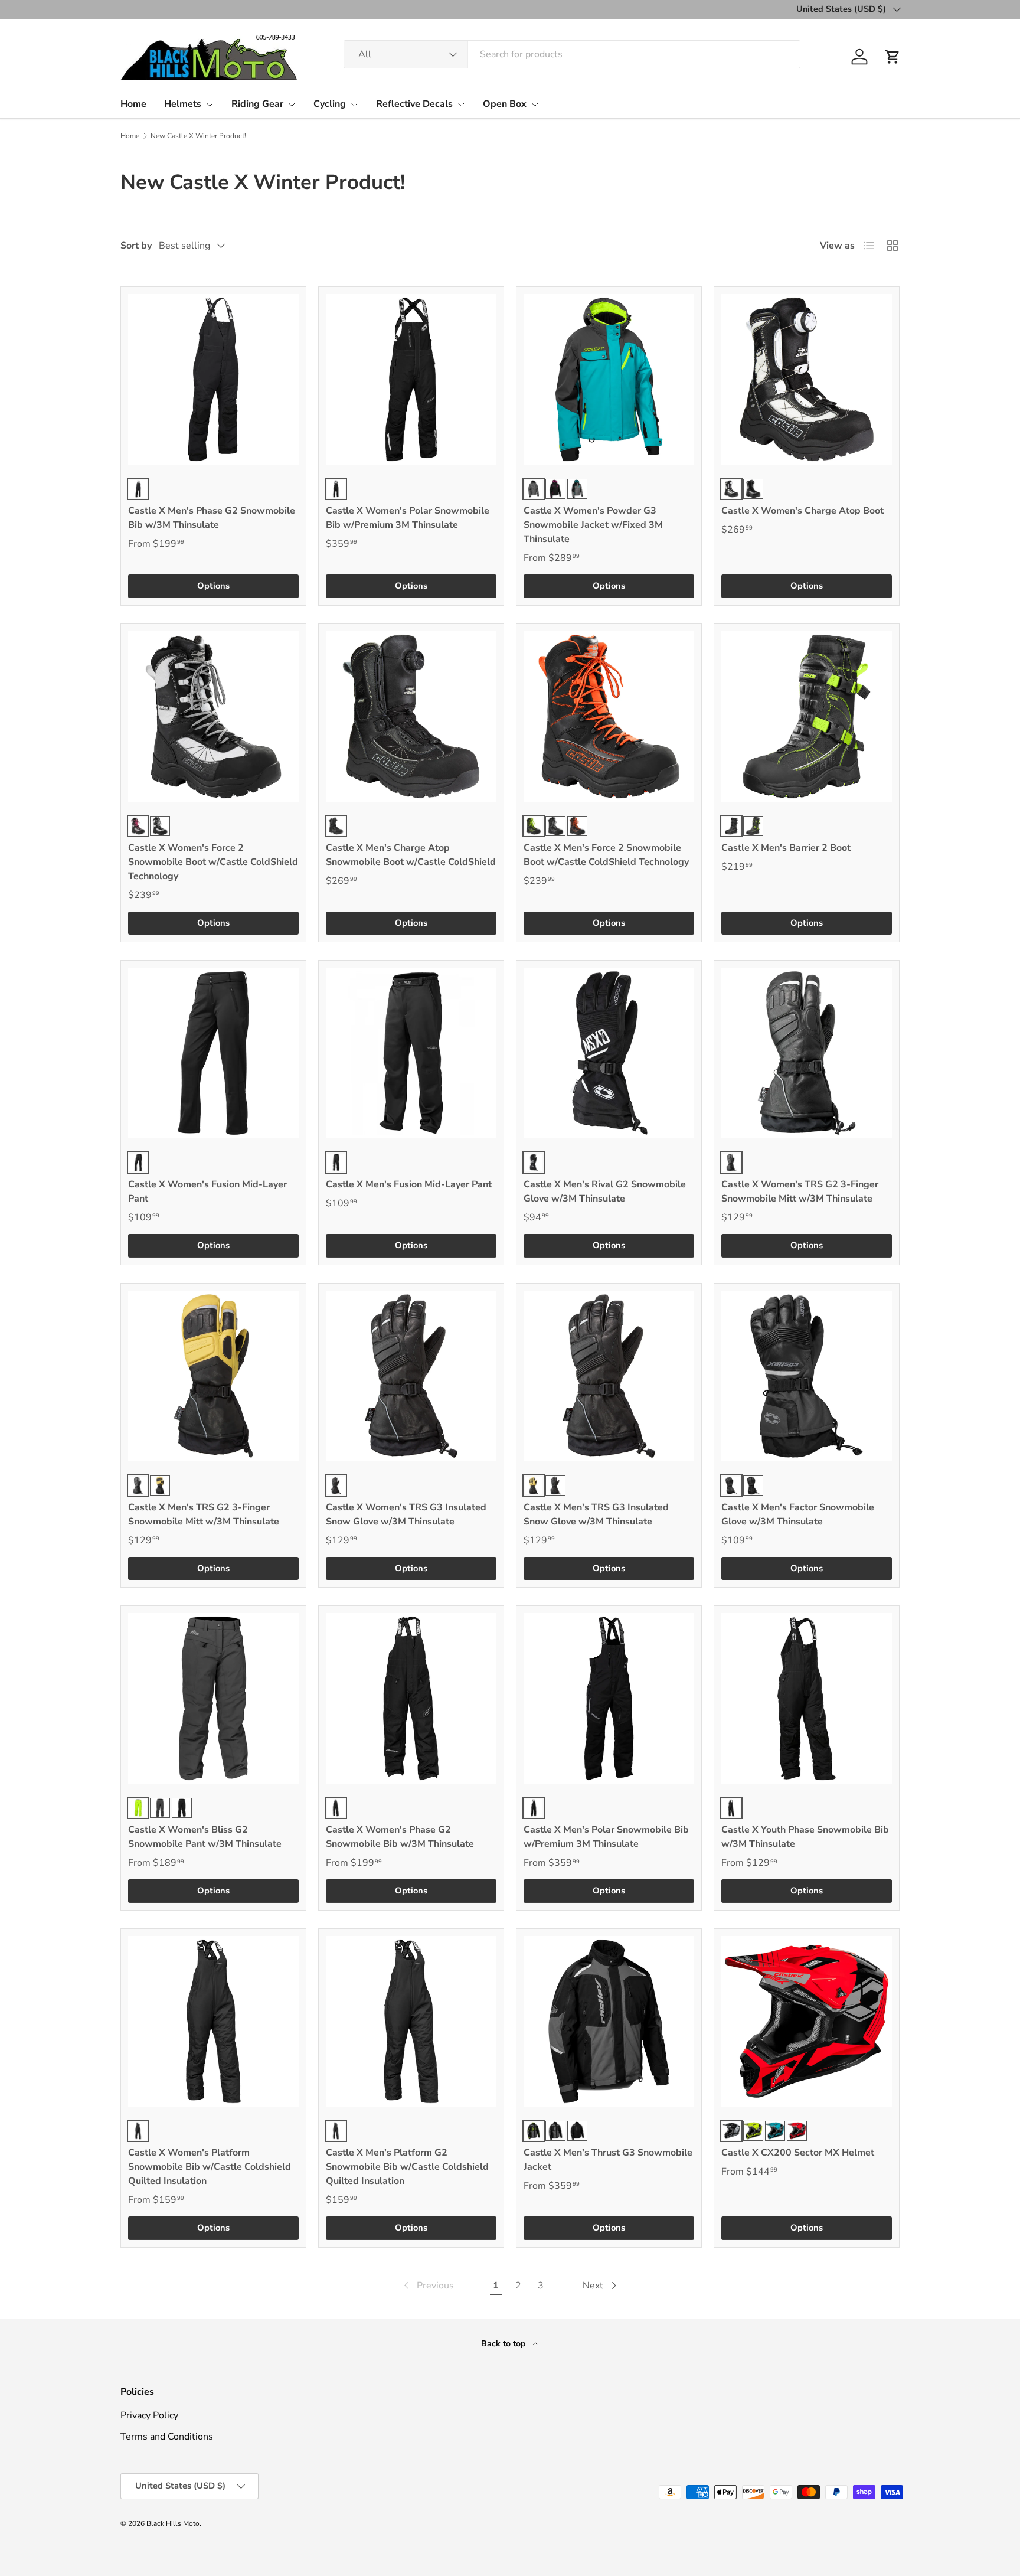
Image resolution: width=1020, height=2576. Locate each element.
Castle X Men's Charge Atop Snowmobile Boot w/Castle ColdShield (411, 855)
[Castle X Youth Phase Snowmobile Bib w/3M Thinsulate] (807, 1698)
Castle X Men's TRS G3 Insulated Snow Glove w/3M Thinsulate (596, 1514)
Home (133, 104)
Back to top (504, 2344)
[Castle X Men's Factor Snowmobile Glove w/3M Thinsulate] (807, 1376)
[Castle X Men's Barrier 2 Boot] (807, 716)
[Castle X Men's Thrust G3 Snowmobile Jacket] (609, 2021)
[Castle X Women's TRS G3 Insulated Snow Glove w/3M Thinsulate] (411, 1376)
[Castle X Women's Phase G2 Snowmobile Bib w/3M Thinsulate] (411, 1698)
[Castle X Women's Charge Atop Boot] (807, 379)
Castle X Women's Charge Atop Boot (802, 511)
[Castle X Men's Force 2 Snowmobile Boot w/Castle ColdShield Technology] (609, 716)
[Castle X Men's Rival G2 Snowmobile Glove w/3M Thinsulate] (609, 1053)
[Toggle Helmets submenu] (210, 105)
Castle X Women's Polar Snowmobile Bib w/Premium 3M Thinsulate (408, 518)
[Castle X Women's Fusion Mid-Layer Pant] (213, 1053)
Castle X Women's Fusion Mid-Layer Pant (207, 1191)
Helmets (183, 104)
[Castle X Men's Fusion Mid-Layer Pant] (411, 1053)
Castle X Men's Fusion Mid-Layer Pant (409, 1184)
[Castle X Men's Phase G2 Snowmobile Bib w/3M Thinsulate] (213, 379)
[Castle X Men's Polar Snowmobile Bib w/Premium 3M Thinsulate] (609, 1698)
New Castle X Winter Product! (198, 136)
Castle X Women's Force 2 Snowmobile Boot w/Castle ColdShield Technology (213, 862)
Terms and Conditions (167, 2437)
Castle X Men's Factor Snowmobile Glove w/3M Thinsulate (798, 1514)
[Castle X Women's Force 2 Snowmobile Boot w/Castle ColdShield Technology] (213, 716)
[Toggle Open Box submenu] (535, 105)
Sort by (136, 246)
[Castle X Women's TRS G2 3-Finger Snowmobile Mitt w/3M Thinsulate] (807, 1053)
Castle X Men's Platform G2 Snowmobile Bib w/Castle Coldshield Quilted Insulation (407, 2167)
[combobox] (572, 54)
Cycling (330, 104)
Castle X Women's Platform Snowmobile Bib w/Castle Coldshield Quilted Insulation (210, 2167)
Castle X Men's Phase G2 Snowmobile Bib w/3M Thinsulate (212, 518)
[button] (892, 57)
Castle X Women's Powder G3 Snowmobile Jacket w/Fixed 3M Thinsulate (593, 525)
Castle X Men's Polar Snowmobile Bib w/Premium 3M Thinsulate (606, 1837)
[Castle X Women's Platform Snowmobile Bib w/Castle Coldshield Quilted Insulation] (213, 2021)
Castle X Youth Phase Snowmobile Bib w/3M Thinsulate (805, 1837)
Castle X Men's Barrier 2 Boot (786, 848)
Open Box (505, 104)
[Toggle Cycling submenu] (354, 105)
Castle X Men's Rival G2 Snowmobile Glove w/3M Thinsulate (605, 1191)
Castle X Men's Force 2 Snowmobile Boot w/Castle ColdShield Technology (606, 855)
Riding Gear (257, 104)
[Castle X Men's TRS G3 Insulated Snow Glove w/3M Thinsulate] (609, 1376)
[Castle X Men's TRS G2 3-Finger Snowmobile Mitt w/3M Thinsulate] (213, 1376)
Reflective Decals (414, 104)
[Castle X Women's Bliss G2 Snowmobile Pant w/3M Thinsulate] (213, 1698)
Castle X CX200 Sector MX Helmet (798, 2153)
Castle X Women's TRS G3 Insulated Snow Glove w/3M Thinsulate (406, 1514)
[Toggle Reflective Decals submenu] (461, 105)
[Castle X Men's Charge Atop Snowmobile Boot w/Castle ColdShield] (411, 716)
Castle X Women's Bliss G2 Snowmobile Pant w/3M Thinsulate (205, 1837)
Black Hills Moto (173, 2523)
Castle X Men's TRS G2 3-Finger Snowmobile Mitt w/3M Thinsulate (204, 1514)
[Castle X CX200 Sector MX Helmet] (807, 2021)
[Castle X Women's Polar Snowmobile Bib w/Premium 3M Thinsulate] (411, 379)
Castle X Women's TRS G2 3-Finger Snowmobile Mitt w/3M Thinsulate (800, 1191)
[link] (428, 2286)
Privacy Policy (149, 2415)
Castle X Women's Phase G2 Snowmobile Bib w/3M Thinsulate (400, 1837)
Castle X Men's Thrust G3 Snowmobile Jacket (608, 2160)
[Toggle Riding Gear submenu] (292, 105)
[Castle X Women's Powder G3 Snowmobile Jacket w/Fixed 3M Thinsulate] (609, 379)
